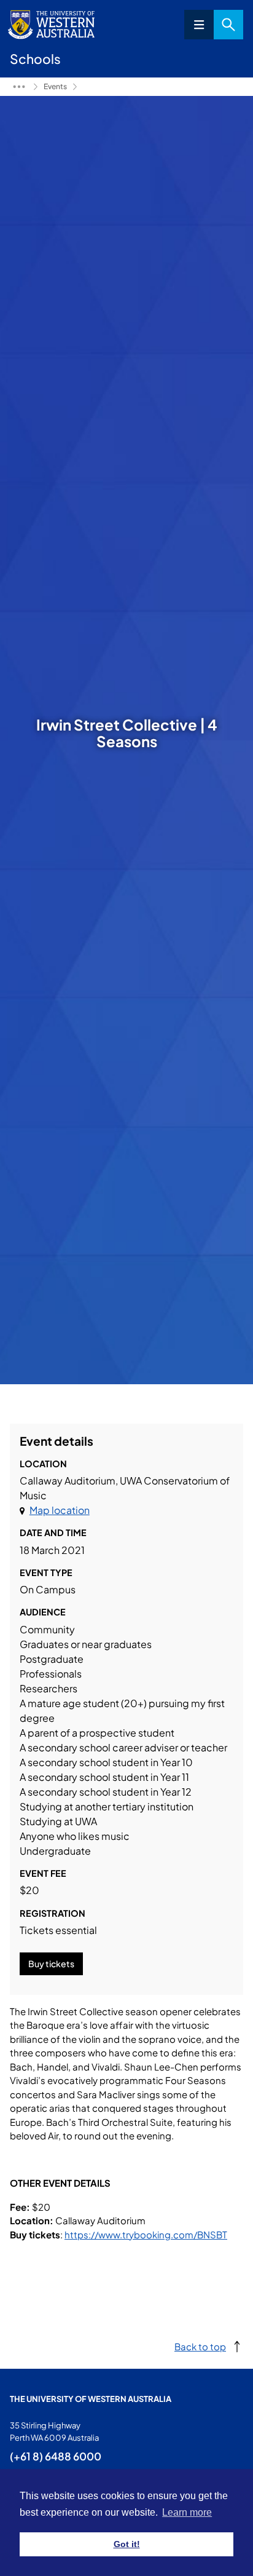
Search (228, 25)
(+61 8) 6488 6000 (56, 2456)
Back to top (200, 2346)
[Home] (83, 87)
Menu (199, 25)
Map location (60, 1510)
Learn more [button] (187, 2512)
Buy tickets (51, 1964)
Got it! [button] (127, 2544)
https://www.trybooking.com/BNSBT (146, 2234)
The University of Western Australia (91, 2399)
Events (55, 86)
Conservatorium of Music (19, 87)
